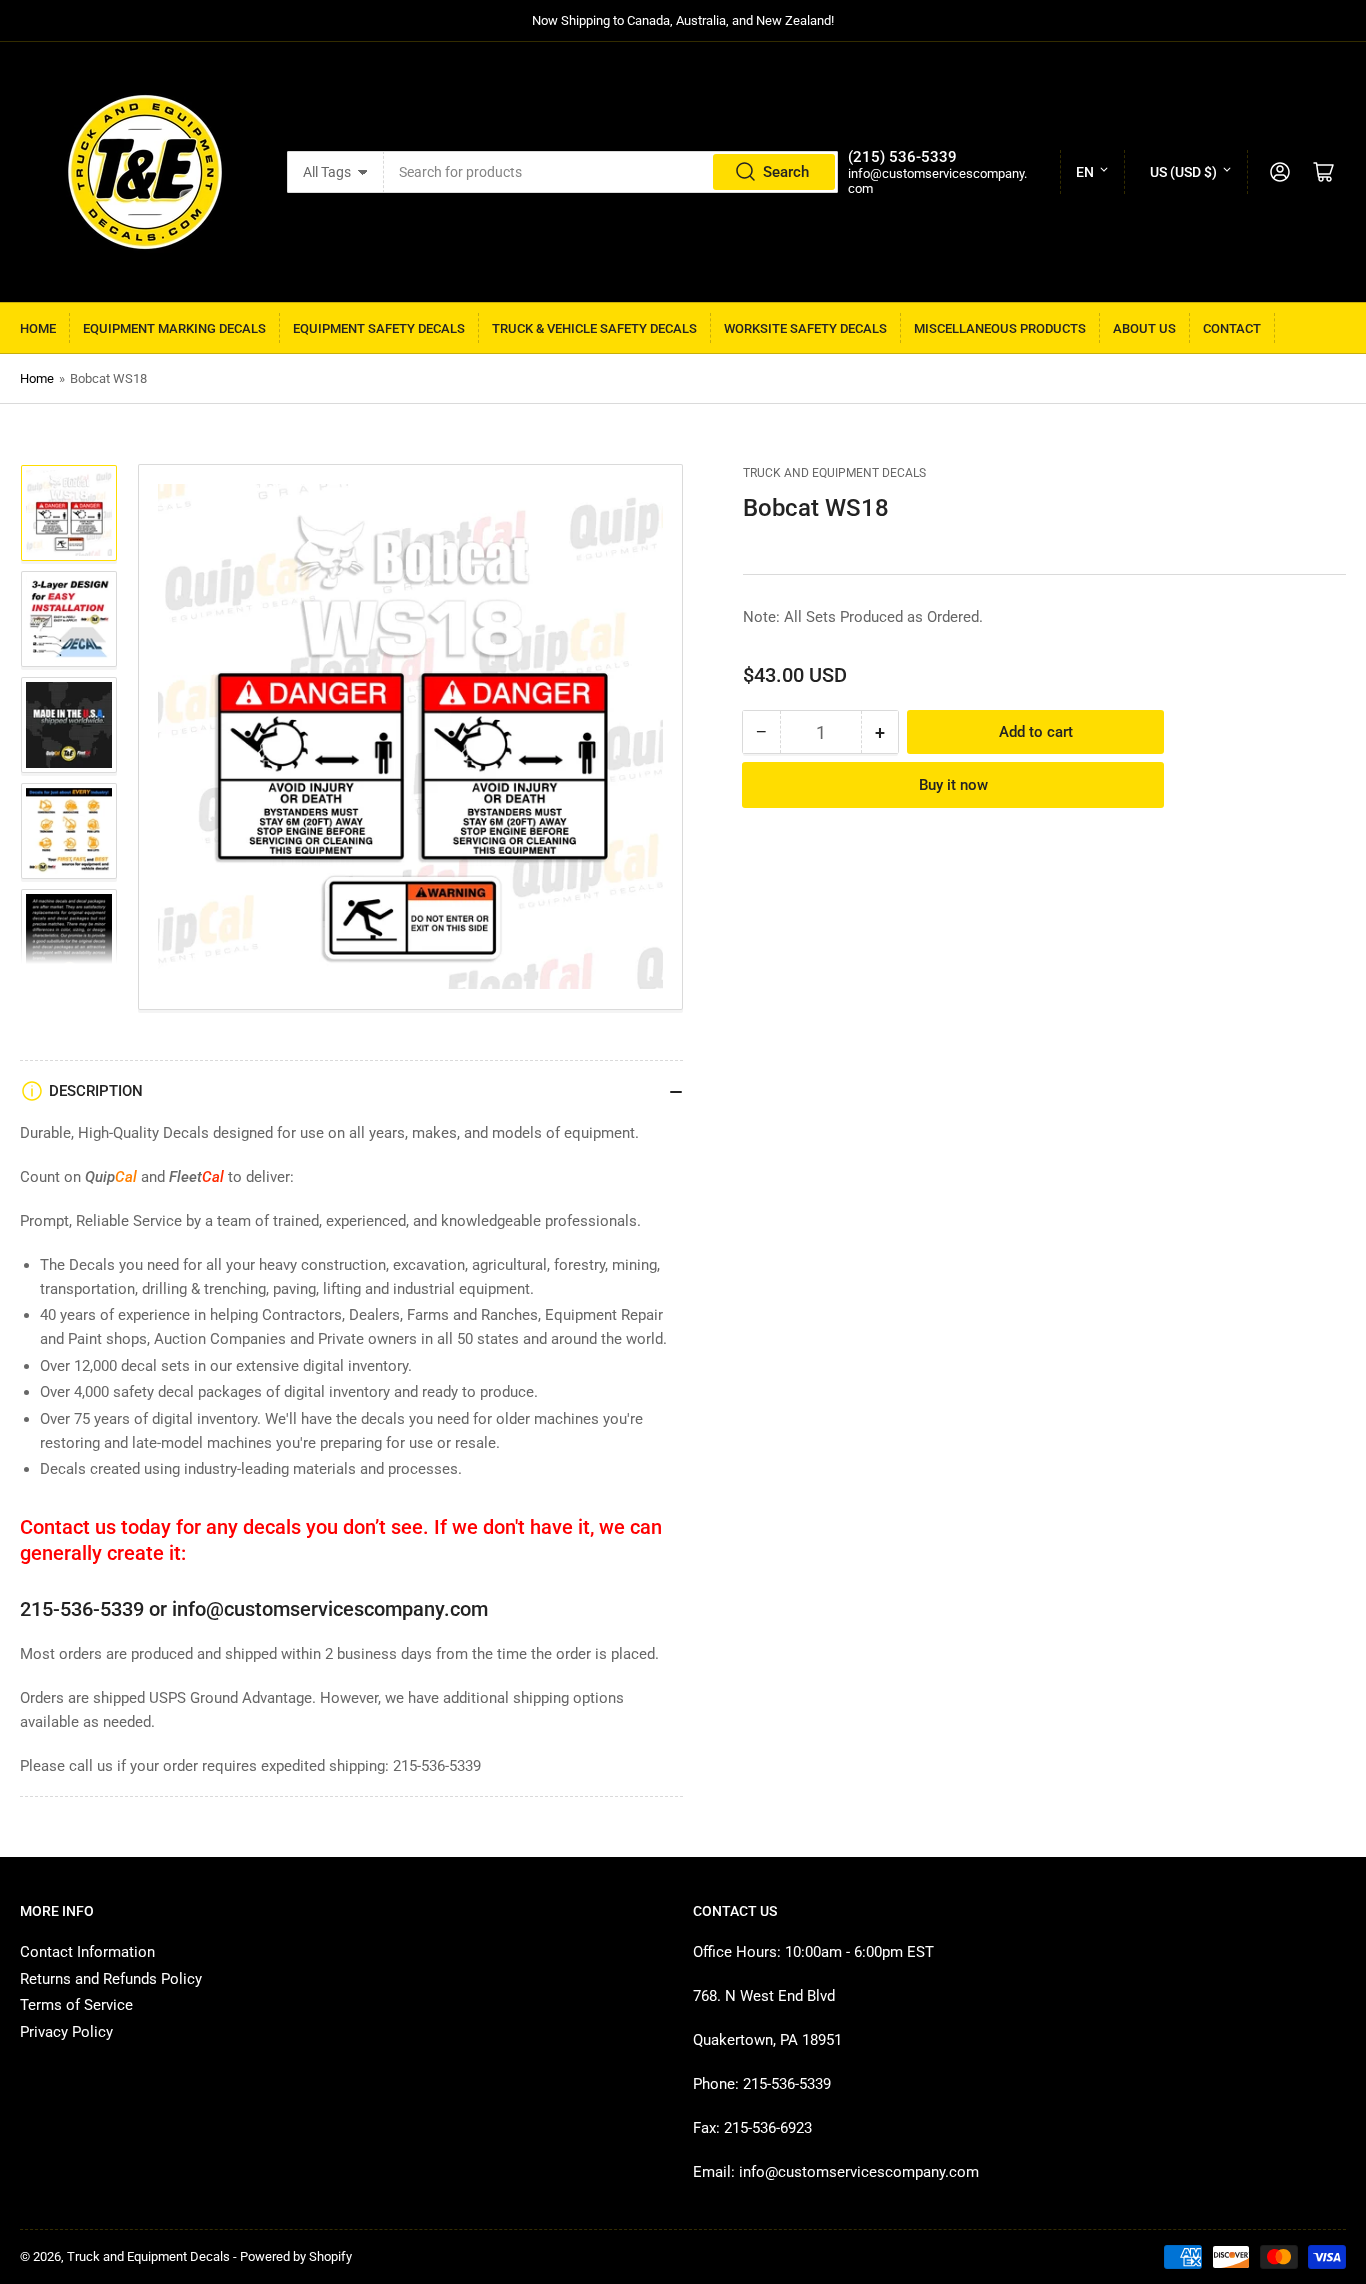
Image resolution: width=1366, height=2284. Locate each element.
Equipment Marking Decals (174, 328)
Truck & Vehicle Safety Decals (594, 328)
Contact (1232, 328)
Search (786, 172)
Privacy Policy (66, 2032)
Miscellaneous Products (1000, 328)
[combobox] (611, 172)
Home (38, 328)
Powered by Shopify (296, 2256)
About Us (1144, 328)
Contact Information (87, 1952)
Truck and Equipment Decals (834, 473)
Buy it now (953, 785)
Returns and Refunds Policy (111, 1979)
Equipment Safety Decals (379, 328)
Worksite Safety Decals (805, 328)
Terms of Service (76, 2005)
